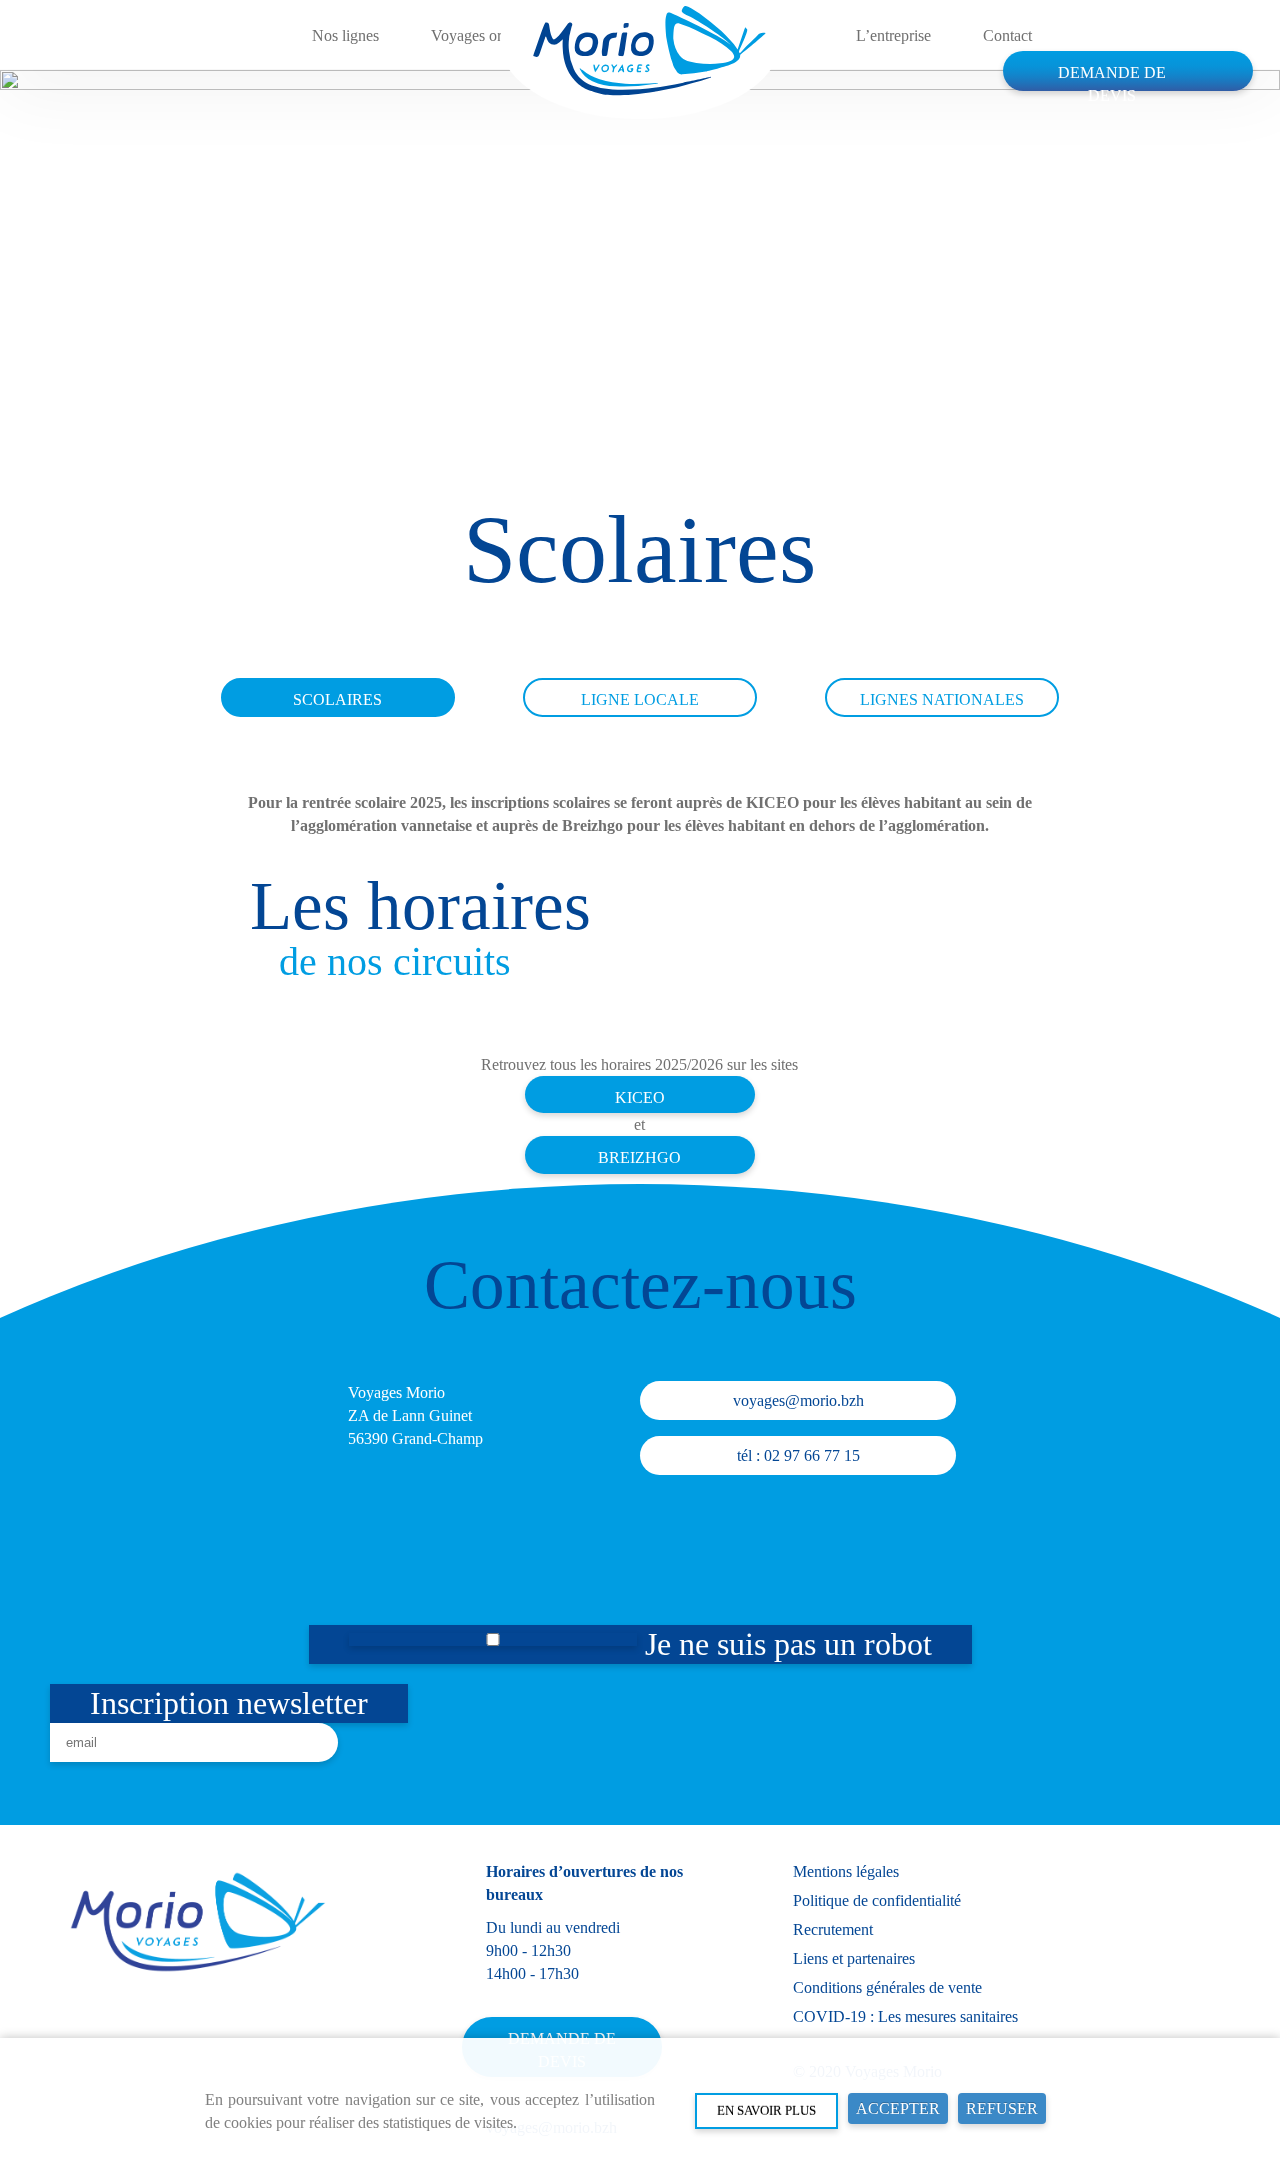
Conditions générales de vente (887, 1987)
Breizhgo (639, 1157)
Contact (1007, 35)
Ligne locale (640, 699)
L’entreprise (893, 35)
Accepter (898, 2108)
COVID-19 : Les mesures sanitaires (905, 2016)
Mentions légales (846, 1871)
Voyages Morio (396, 1392)
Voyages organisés (489, 35)
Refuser (1002, 2108)
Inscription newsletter (229, 1703)
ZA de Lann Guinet (410, 1415)
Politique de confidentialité (877, 1900)
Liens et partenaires (854, 1958)
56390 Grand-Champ (415, 1438)
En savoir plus (766, 2110)
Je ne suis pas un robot (784, 1644)
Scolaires (337, 699)
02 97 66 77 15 (812, 1455)
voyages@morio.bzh (798, 1400)
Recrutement (833, 1929)
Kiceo (640, 1097)
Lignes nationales (942, 699)
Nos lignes (345, 35)
